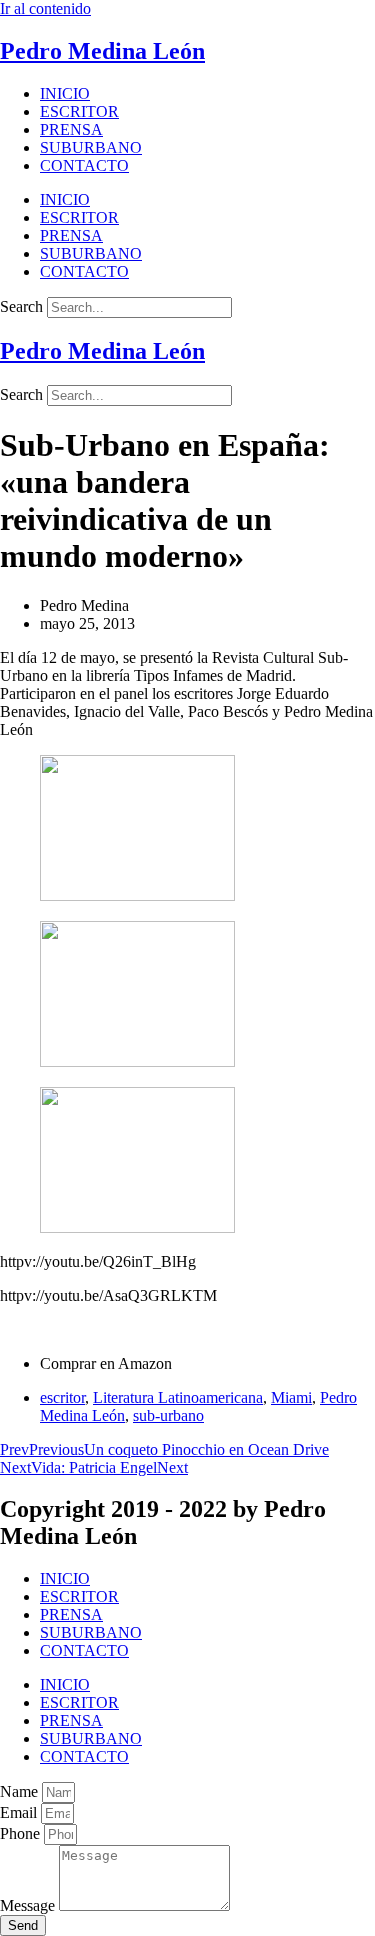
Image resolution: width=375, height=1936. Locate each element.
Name (21, 1791)
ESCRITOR (79, 111)
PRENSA (71, 129)
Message (29, 1905)
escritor (62, 1397)
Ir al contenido (45, 8)
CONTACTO (84, 165)
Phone (22, 1833)
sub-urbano (168, 1415)
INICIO (65, 93)
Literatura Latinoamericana (178, 1397)
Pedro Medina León (102, 51)
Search (21, 306)
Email (20, 1812)
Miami (291, 1397)
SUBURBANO (91, 147)
